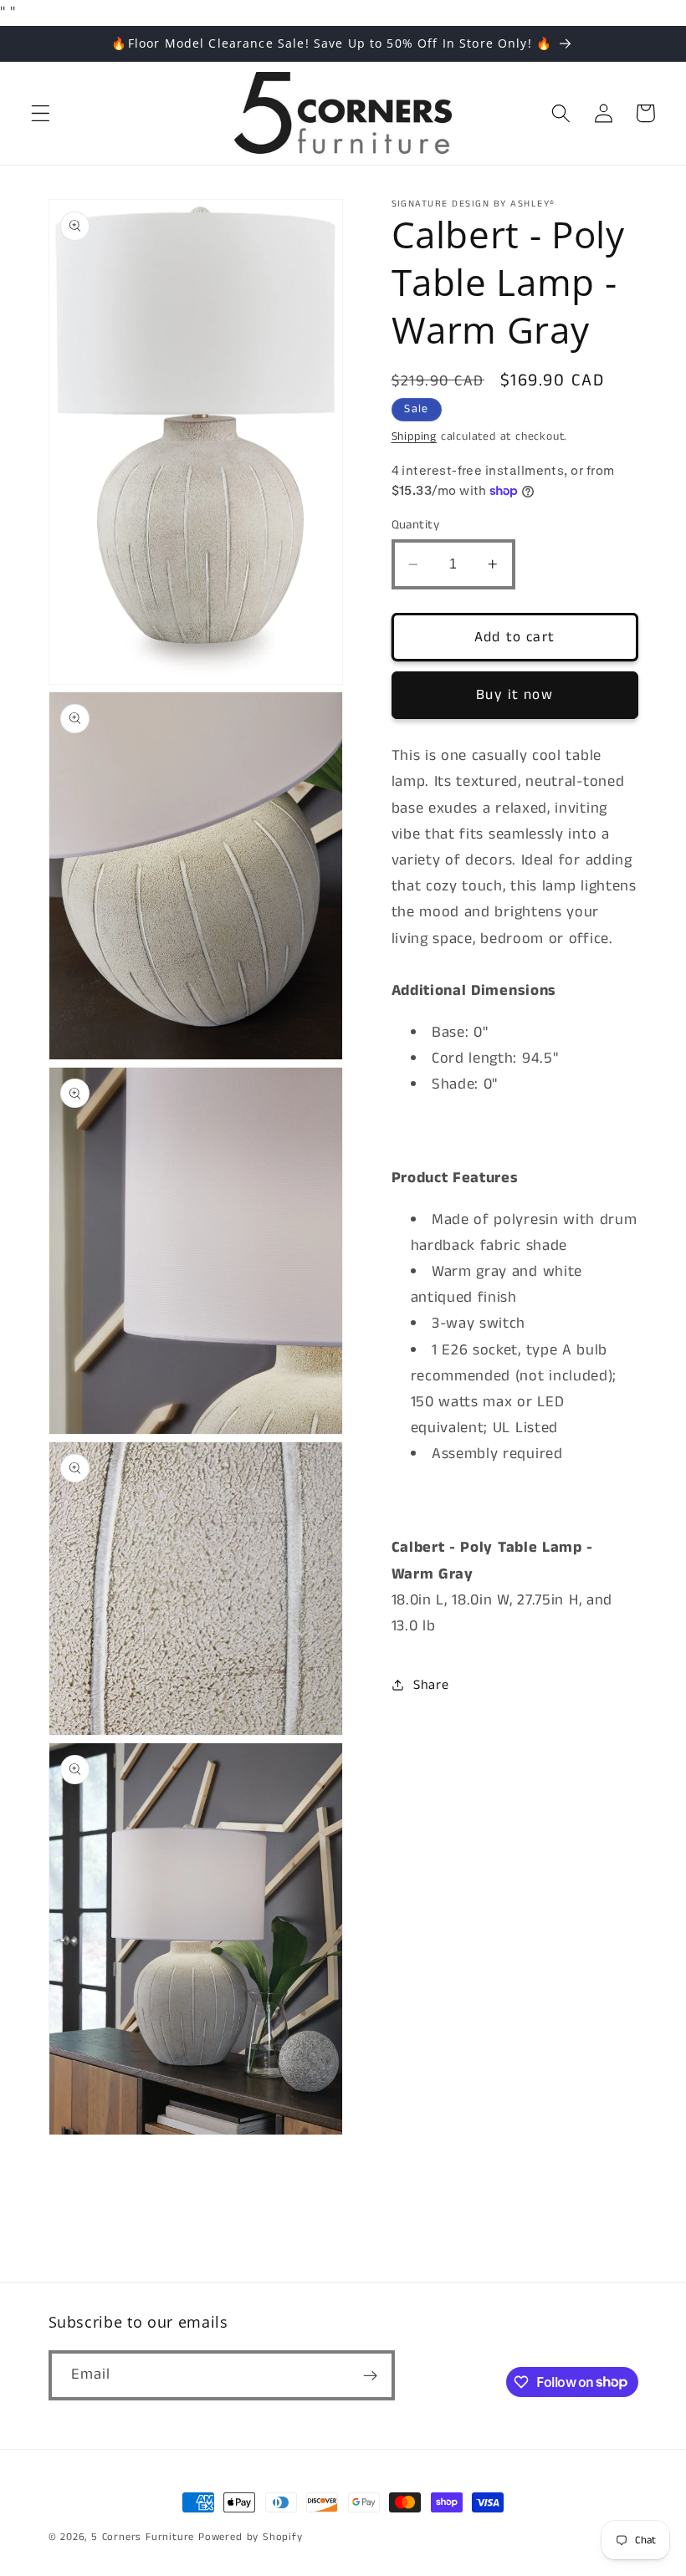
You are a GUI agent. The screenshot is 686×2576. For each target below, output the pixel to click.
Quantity (416, 525)
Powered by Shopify (251, 2537)
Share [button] (431, 1685)
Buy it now (514, 695)
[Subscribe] (370, 2375)
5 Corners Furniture (143, 2537)
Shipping (414, 436)
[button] (41, 113)
